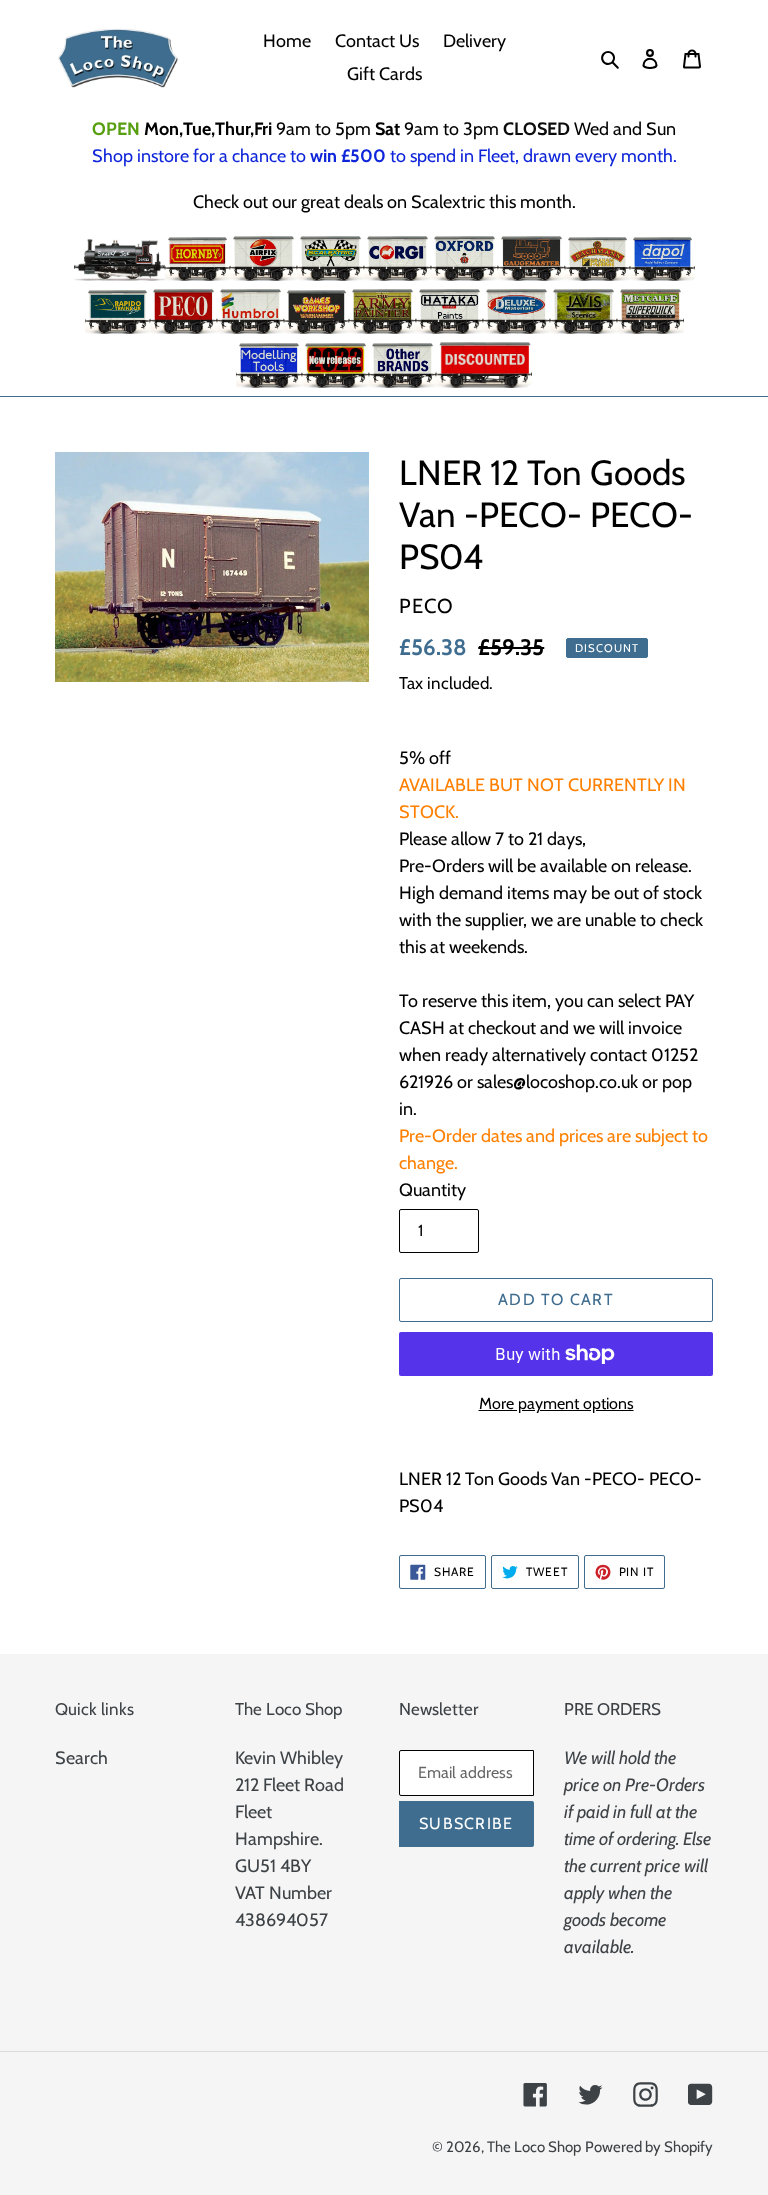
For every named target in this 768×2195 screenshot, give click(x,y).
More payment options (556, 1403)
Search (81, 1758)
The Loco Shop (534, 2147)
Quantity (432, 1190)
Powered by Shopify (649, 2147)
